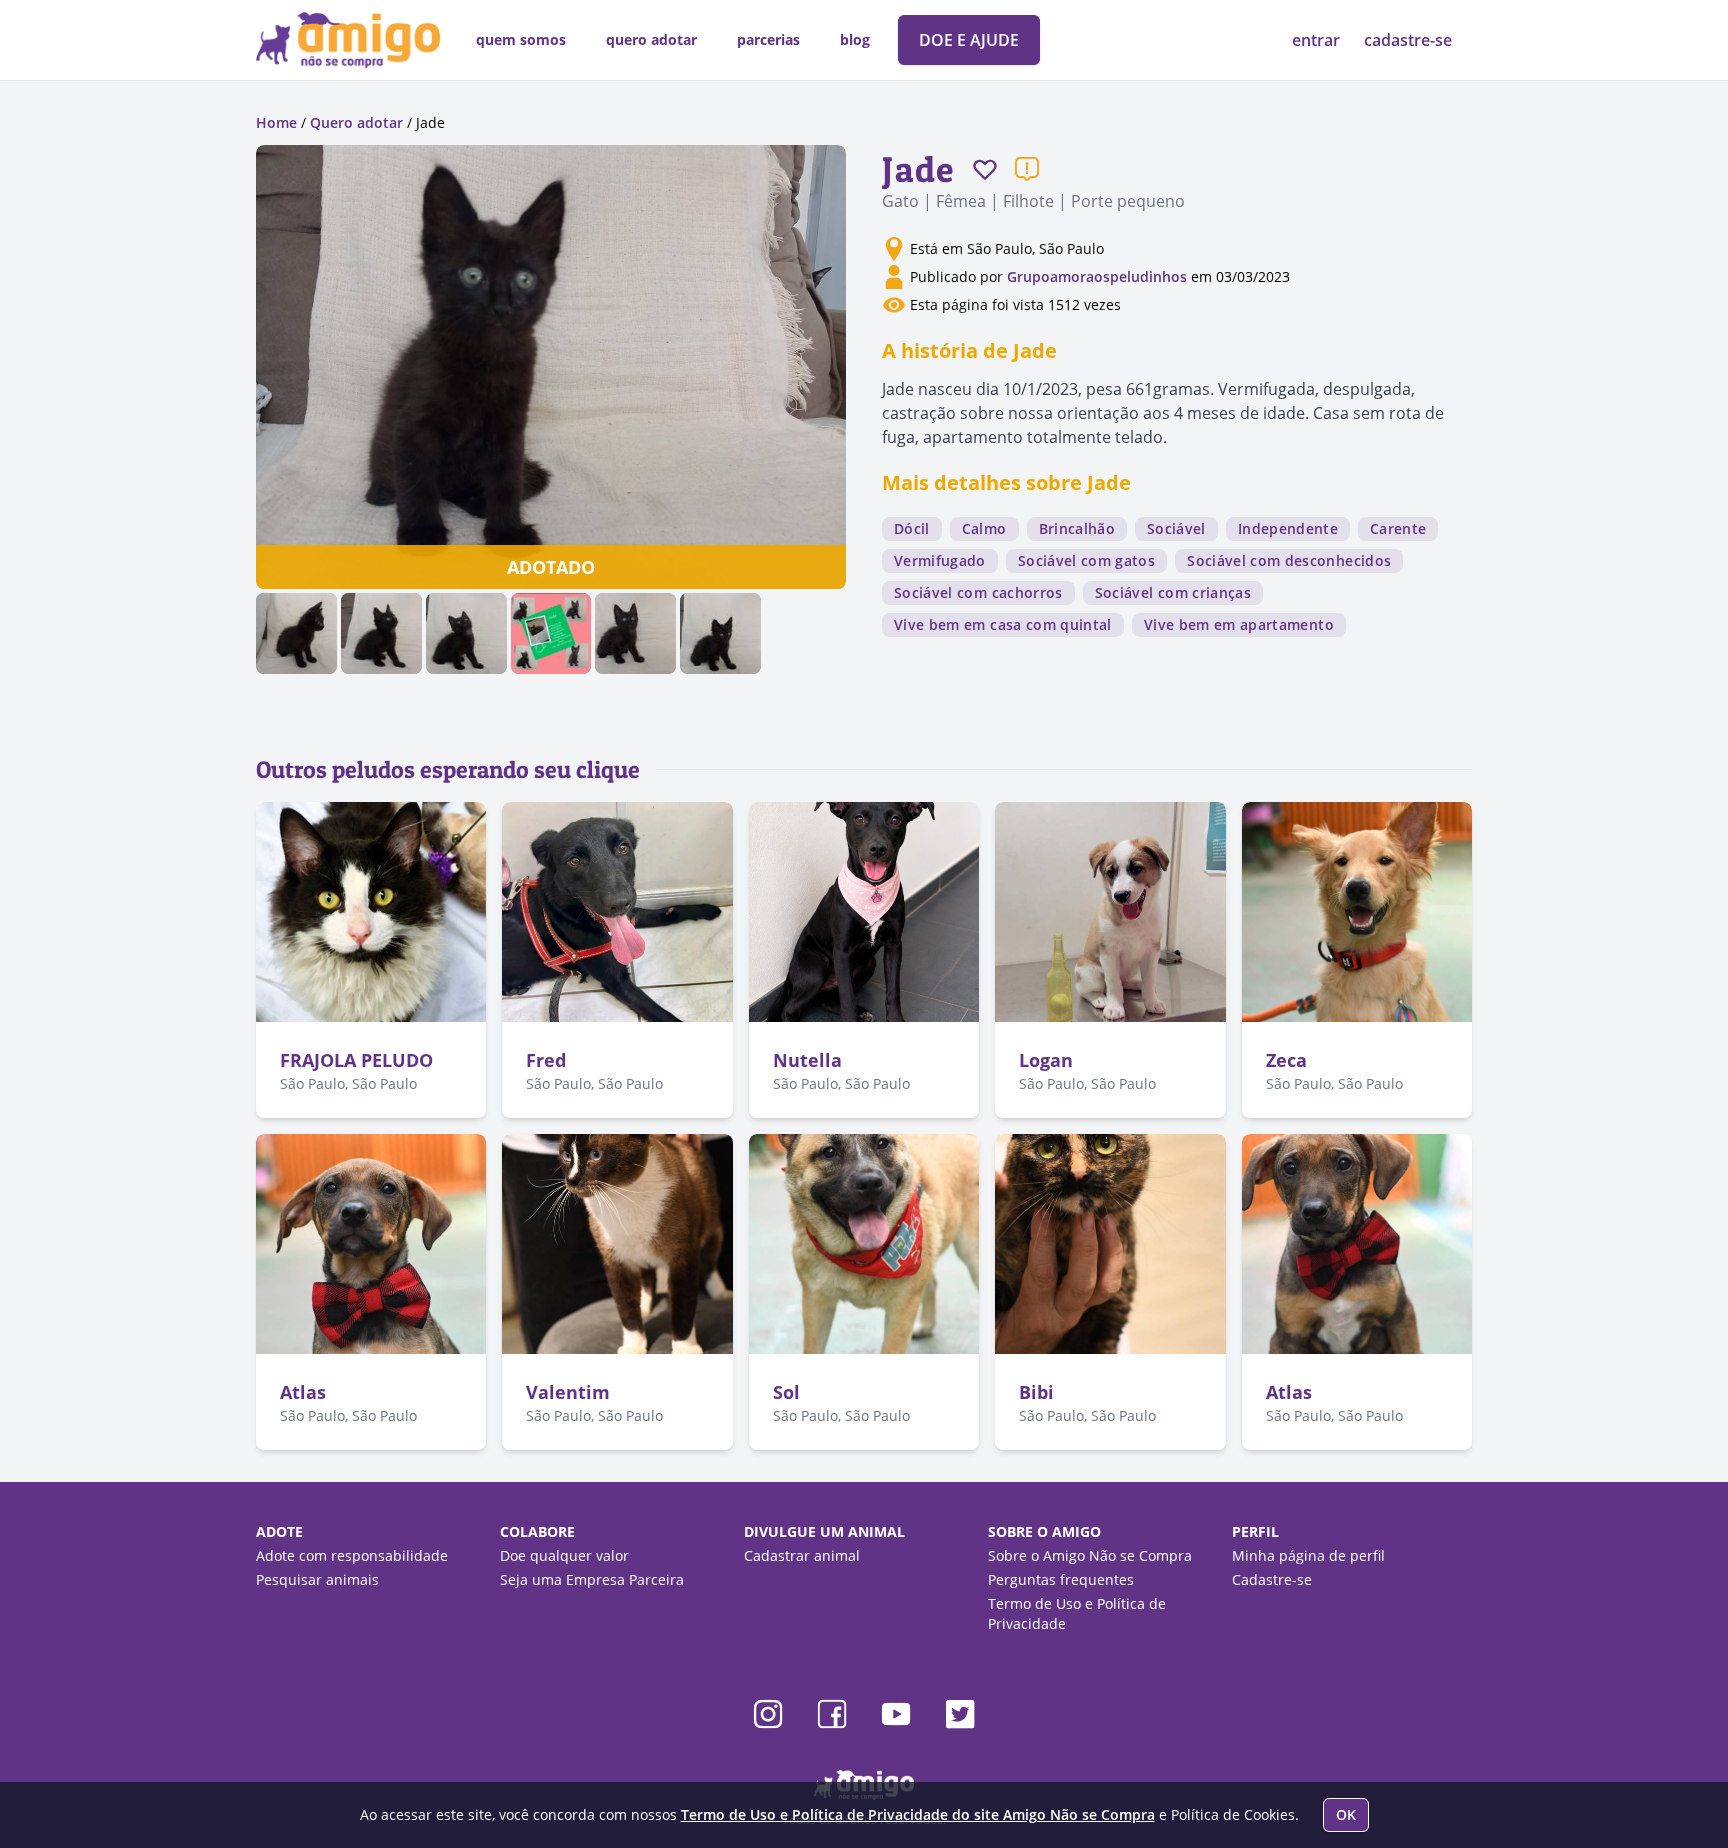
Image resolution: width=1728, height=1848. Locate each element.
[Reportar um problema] (1027, 169)
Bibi (1036, 1392)
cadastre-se (1408, 40)
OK (1346, 1814)
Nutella (807, 1060)
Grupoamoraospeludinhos (1097, 276)
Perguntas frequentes (1061, 1579)
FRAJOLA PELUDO (356, 1060)
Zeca (1286, 1060)
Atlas (303, 1392)
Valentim (568, 1392)
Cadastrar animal (802, 1555)
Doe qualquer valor (564, 1555)
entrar (1318, 40)
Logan (1046, 1060)
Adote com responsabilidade (352, 1555)
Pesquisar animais (317, 1579)
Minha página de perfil (1308, 1555)
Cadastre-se (1272, 1579)
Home (276, 122)
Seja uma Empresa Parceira (592, 1579)
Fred (546, 1060)
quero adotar (651, 39)
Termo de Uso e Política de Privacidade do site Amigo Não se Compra (918, 1814)
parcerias (768, 39)
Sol (786, 1392)
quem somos (521, 39)
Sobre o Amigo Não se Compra (1090, 1555)
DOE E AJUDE (969, 40)
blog (855, 39)
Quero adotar (356, 122)
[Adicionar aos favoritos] (985, 169)
